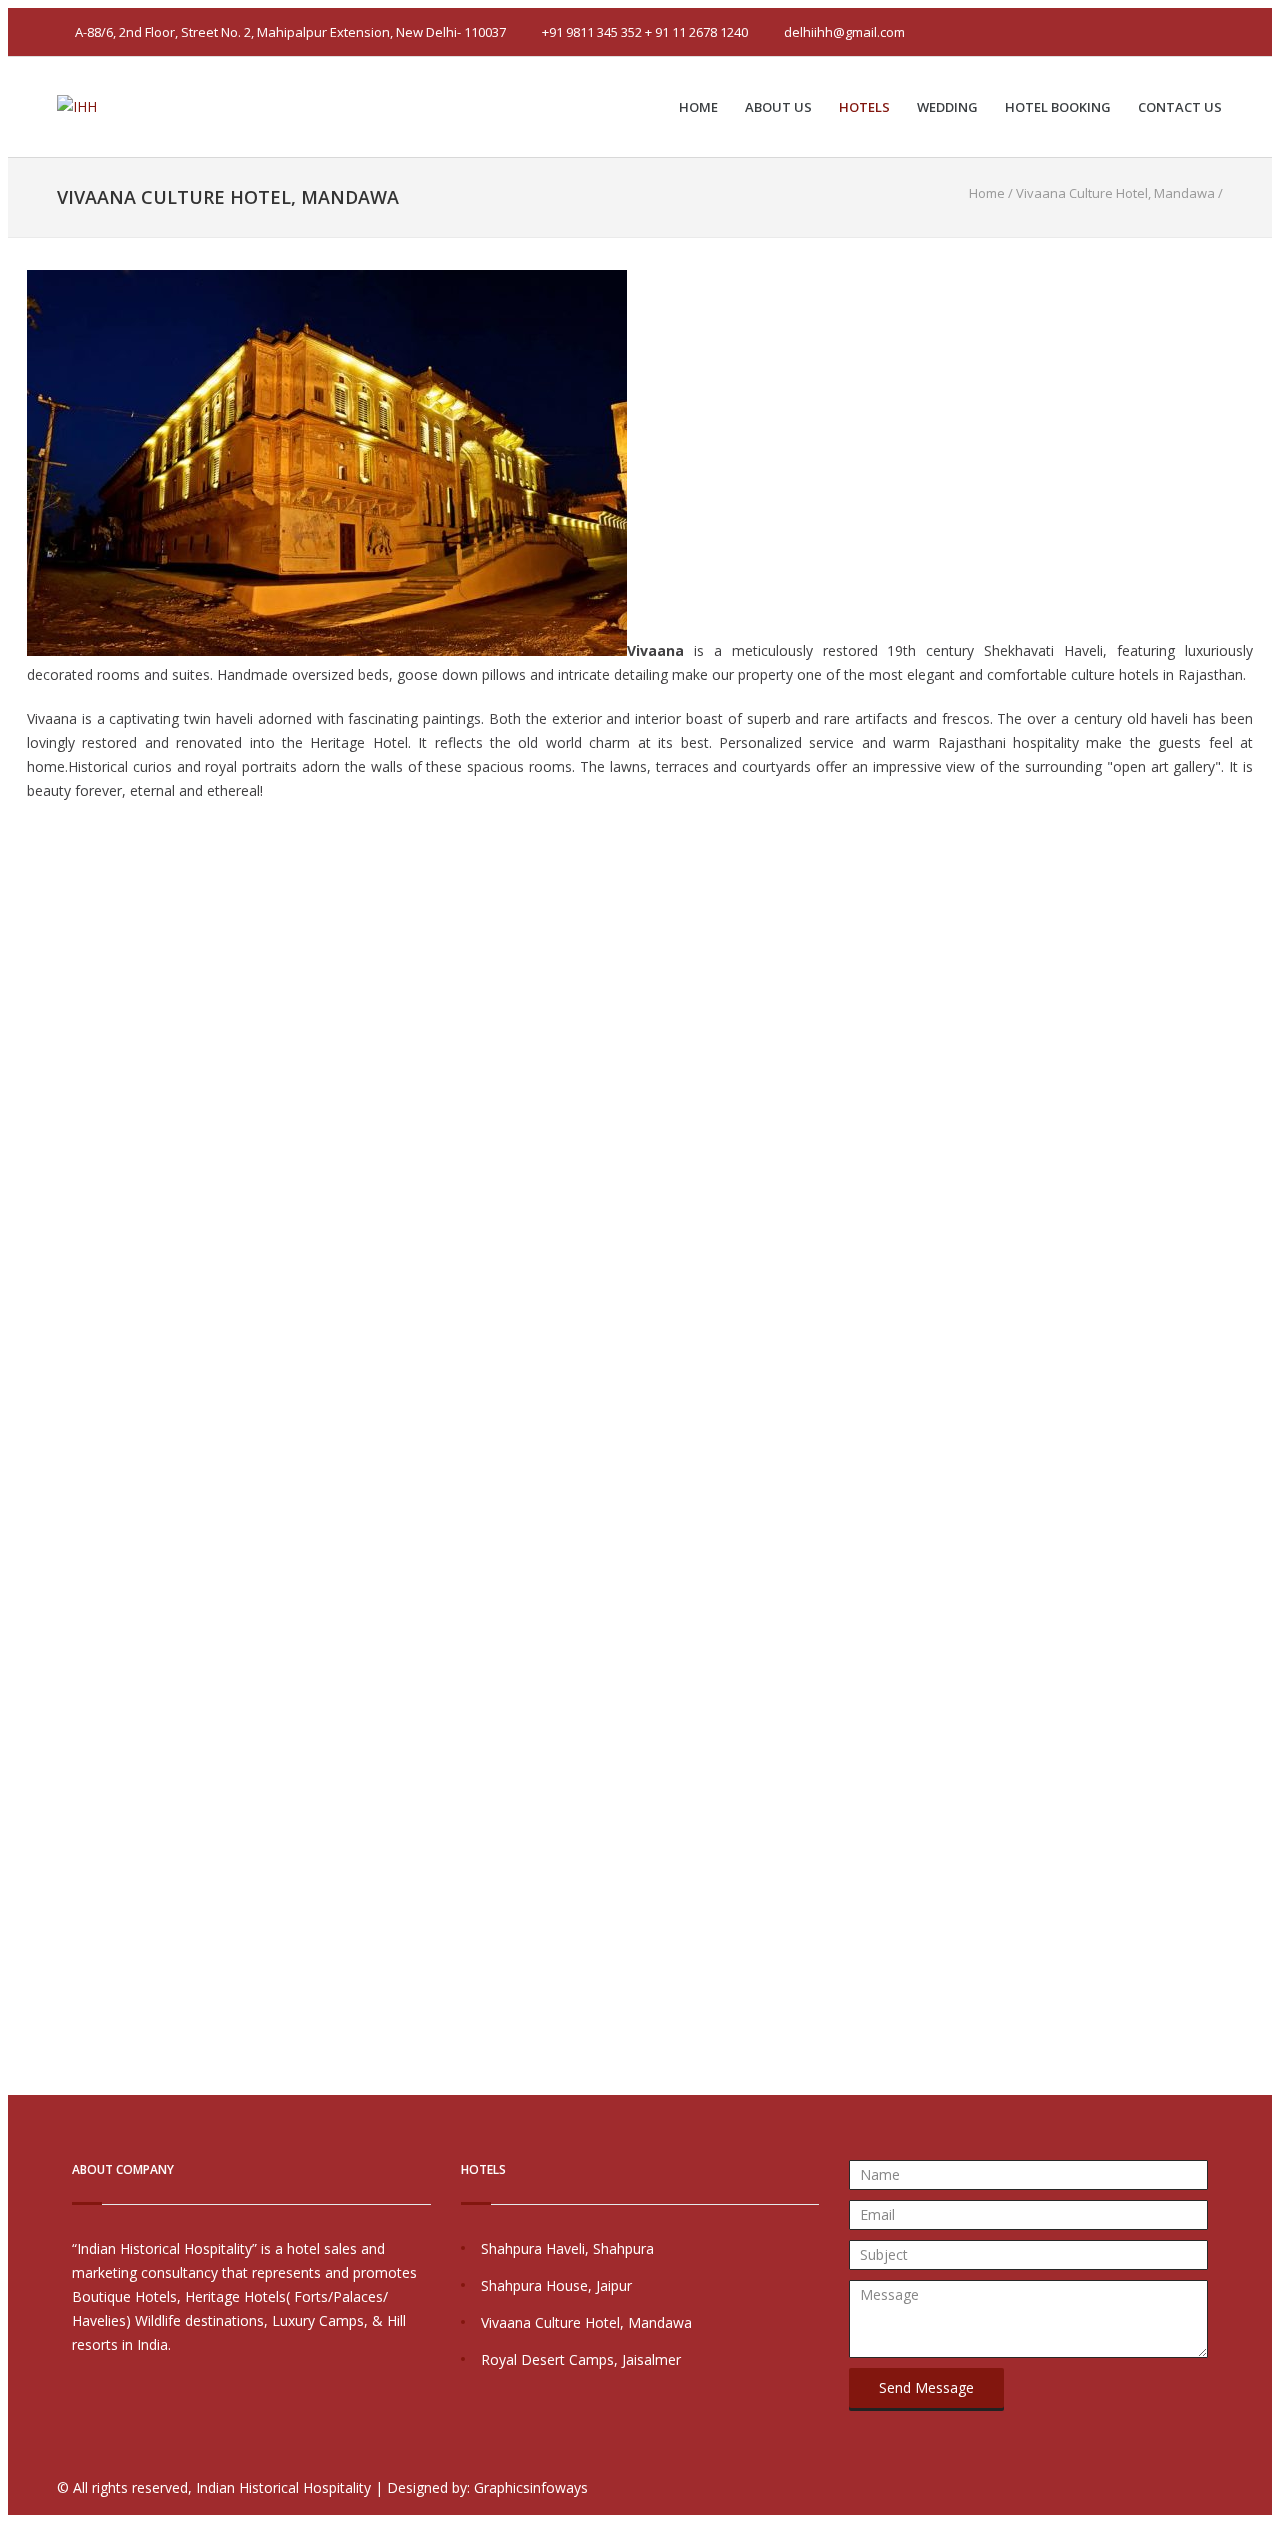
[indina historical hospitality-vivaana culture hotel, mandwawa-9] (15, 1294)
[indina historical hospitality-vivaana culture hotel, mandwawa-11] (15, 1390)
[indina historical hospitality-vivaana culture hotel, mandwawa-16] (15, 1630)
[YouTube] (1181, 32)
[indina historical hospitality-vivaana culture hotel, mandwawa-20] (15, 1822)
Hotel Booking (1058, 107)
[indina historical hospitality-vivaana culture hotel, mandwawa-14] (15, 1534)
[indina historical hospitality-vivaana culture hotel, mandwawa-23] (15, 1966)
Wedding (947, 107)
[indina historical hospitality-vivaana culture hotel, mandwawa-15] (15, 1582)
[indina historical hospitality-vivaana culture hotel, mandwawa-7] (15, 1198)
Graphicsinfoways (531, 2487)
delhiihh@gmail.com (844, 32)
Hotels (864, 107)
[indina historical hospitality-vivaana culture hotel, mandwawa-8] (15, 1246)
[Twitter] (1125, 32)
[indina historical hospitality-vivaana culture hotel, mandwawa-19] (15, 1774)
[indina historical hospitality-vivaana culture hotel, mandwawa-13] (15, 1486)
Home (698, 107)
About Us (778, 107)
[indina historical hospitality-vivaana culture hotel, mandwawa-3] (15, 1006)
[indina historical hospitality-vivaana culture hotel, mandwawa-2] (15, 958)
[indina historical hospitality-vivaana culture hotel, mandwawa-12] (15, 1438)
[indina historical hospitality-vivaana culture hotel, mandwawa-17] (15, 1678)
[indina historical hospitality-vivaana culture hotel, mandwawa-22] (15, 1918)
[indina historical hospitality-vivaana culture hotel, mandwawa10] (15, 1342)
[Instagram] (1209, 32)
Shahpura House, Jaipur (556, 2285)
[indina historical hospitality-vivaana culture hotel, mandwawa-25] (15, 2062)
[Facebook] (1153, 32)
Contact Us (1180, 107)
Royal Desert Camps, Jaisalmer (581, 2359)
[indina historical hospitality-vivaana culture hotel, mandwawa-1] (15, 910)
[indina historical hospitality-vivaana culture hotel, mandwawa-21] (15, 1870)
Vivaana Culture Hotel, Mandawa (586, 2322)
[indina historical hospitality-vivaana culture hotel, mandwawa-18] (15, 1726)
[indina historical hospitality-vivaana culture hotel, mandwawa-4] (15, 1054)
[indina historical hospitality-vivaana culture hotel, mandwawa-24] (15, 2014)
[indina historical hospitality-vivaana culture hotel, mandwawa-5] (15, 1102)
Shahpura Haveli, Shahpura (567, 2248)
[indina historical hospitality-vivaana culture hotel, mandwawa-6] (15, 1150)
